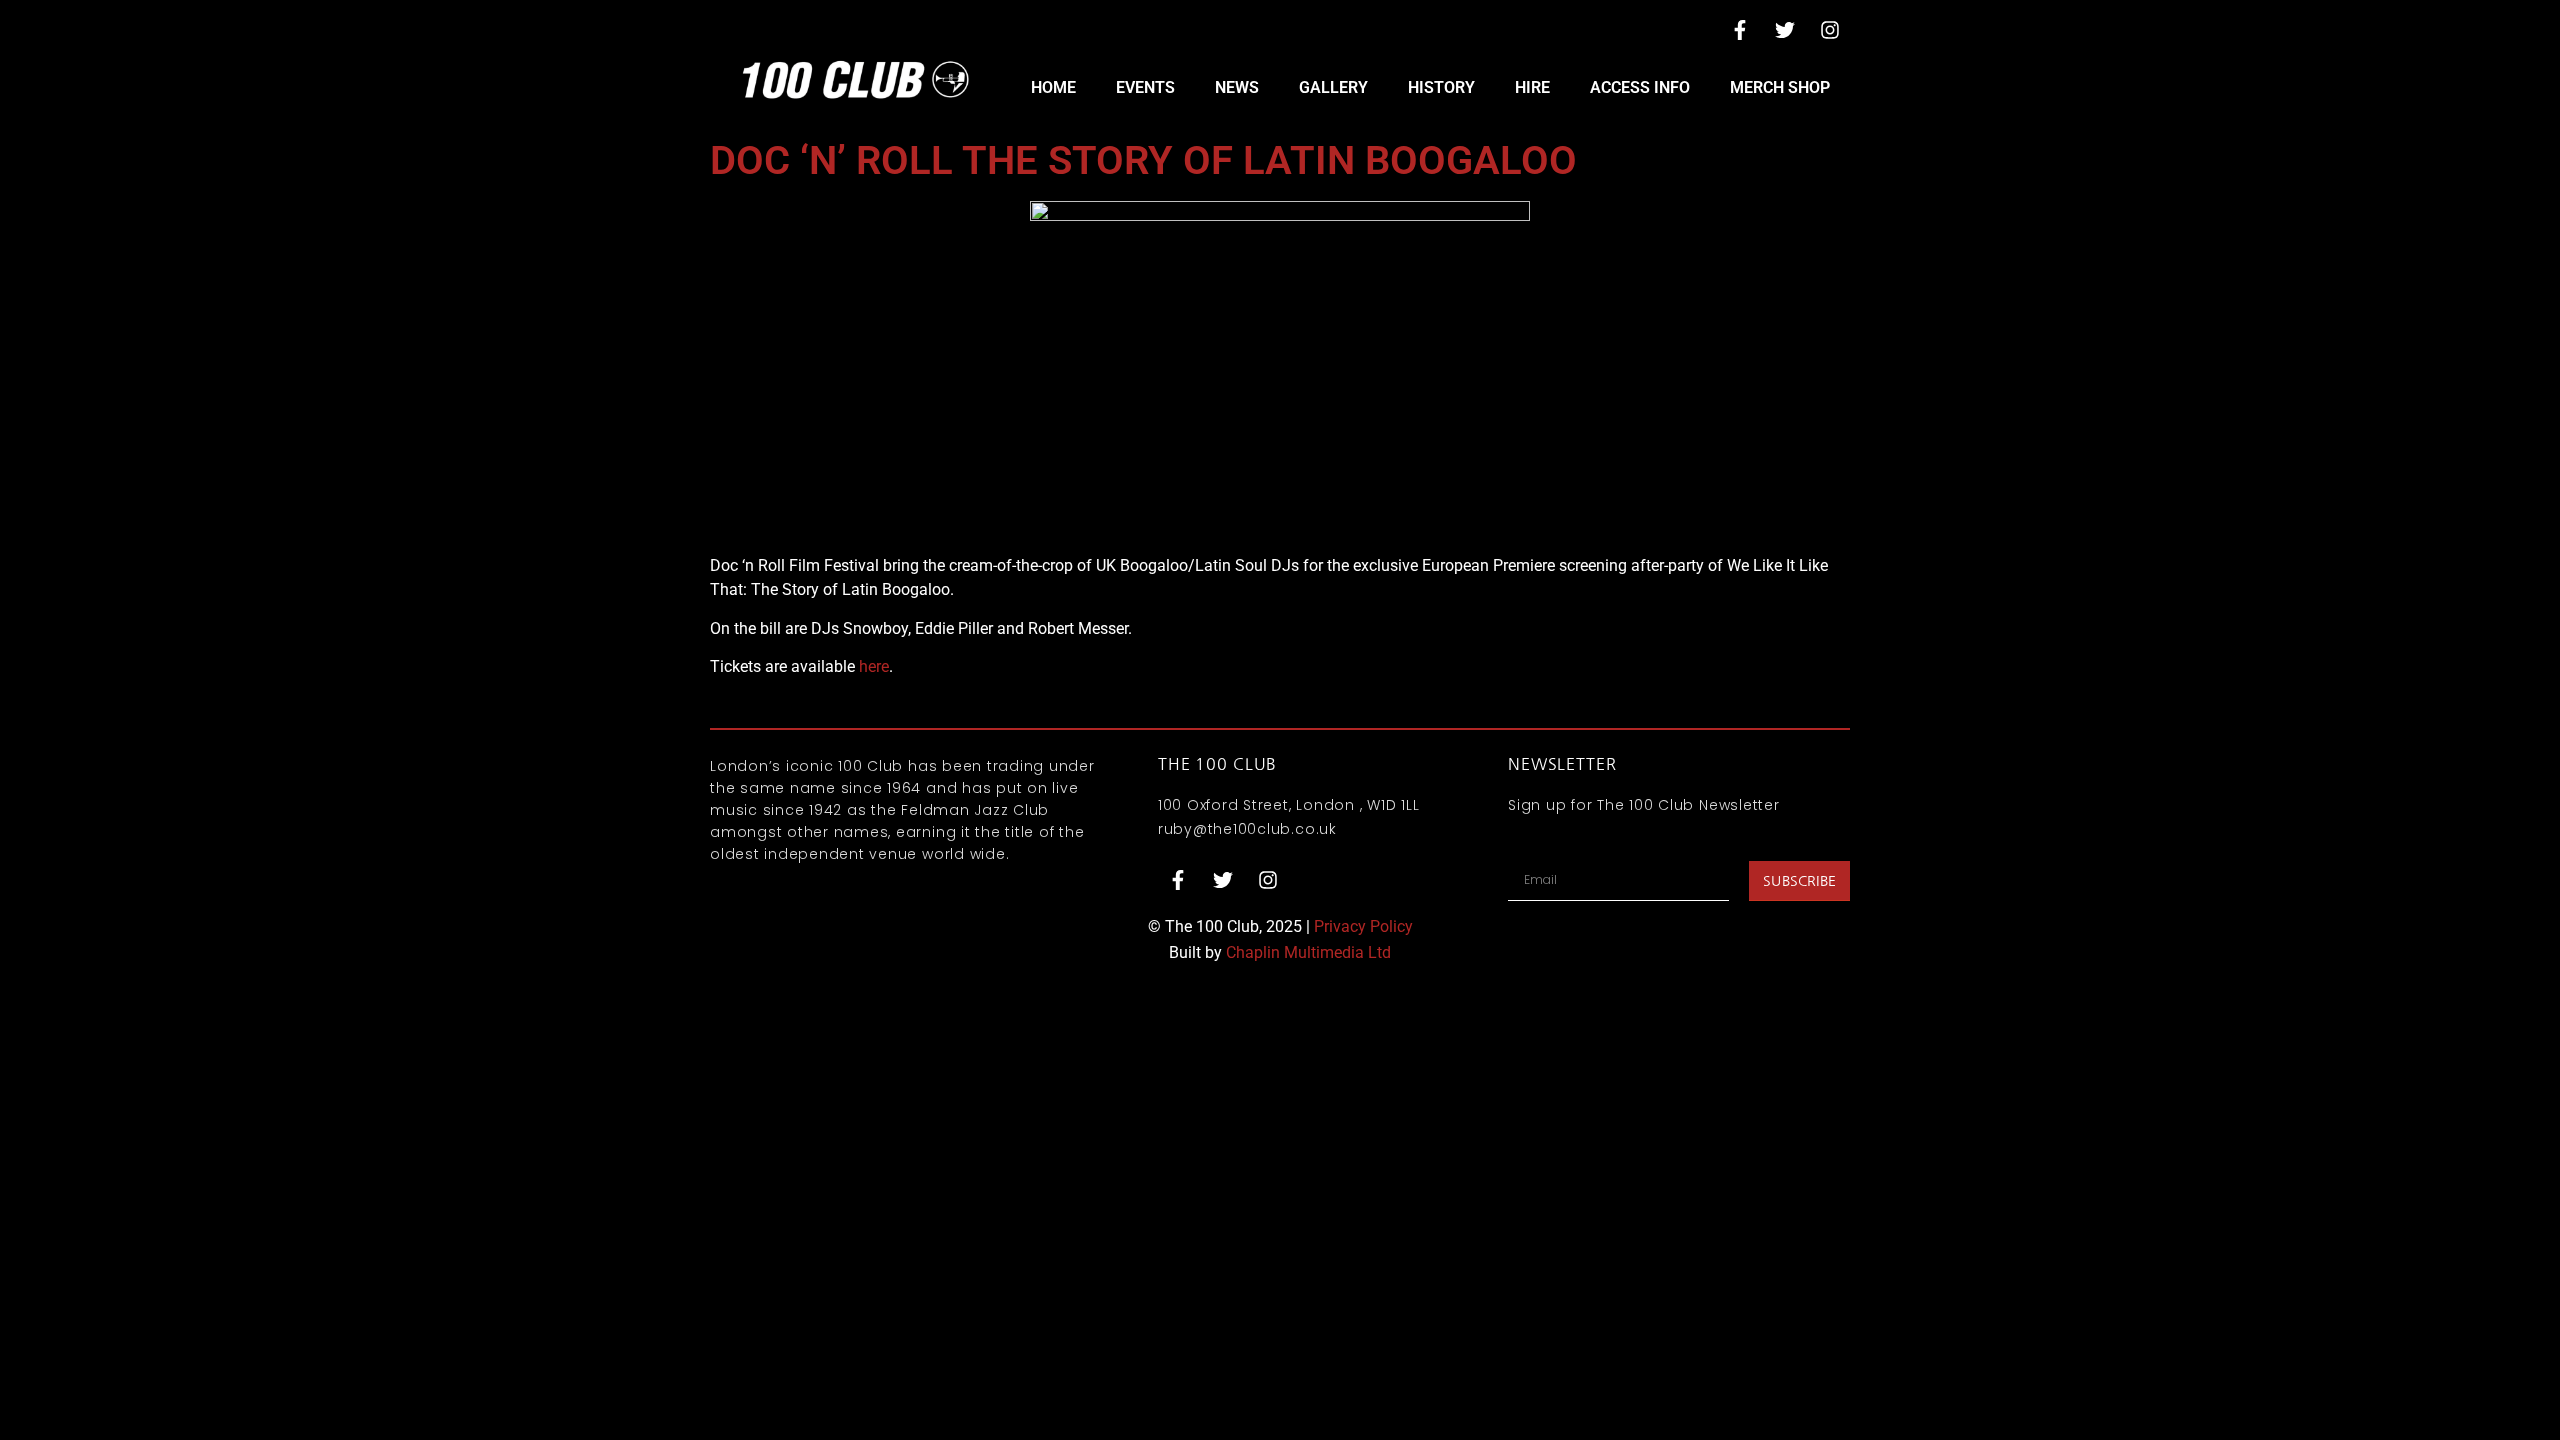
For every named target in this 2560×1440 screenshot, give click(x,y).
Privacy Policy (1363, 926)
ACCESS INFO (1640, 87)
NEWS (1237, 87)
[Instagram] (1830, 30)
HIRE (1532, 87)
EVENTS (1145, 87)
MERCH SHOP (1780, 87)
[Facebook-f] (1740, 30)
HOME (1053, 87)
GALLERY (1333, 87)
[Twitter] (1785, 30)
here (874, 666)
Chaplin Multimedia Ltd (1308, 952)
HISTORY (1441, 87)
